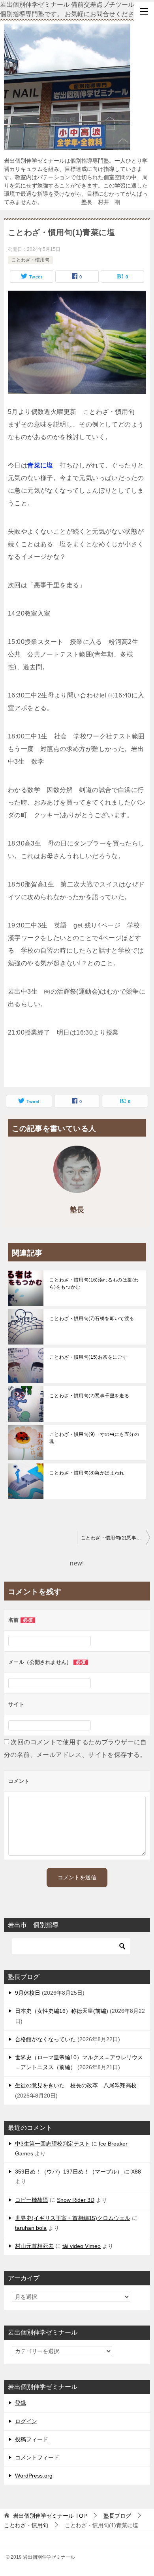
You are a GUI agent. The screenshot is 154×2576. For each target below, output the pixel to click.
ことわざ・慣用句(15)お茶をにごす (88, 1357)
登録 (21, 2403)
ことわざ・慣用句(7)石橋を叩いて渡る (92, 1319)
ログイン (26, 2421)
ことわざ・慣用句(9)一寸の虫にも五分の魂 (94, 1438)
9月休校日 (28, 1993)
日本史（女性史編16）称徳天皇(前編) (62, 2011)
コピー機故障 (32, 2200)
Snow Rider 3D (76, 2200)
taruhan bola (31, 2228)
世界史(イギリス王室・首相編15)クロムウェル (73, 2218)
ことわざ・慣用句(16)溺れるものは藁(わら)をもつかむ (94, 1283)
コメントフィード (37, 2457)
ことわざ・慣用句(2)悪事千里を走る (89, 1396)
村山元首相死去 (34, 2246)
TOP (50, 2516)
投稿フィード (32, 2439)
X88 (136, 2172)
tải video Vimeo (82, 2246)
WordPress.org (34, 2476)
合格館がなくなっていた (45, 2039)
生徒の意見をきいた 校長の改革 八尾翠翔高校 (76, 2085)
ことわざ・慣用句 (30, 260)
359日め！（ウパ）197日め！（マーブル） (69, 2172)
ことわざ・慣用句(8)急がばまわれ (87, 1473)
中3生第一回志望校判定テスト (53, 2144)
